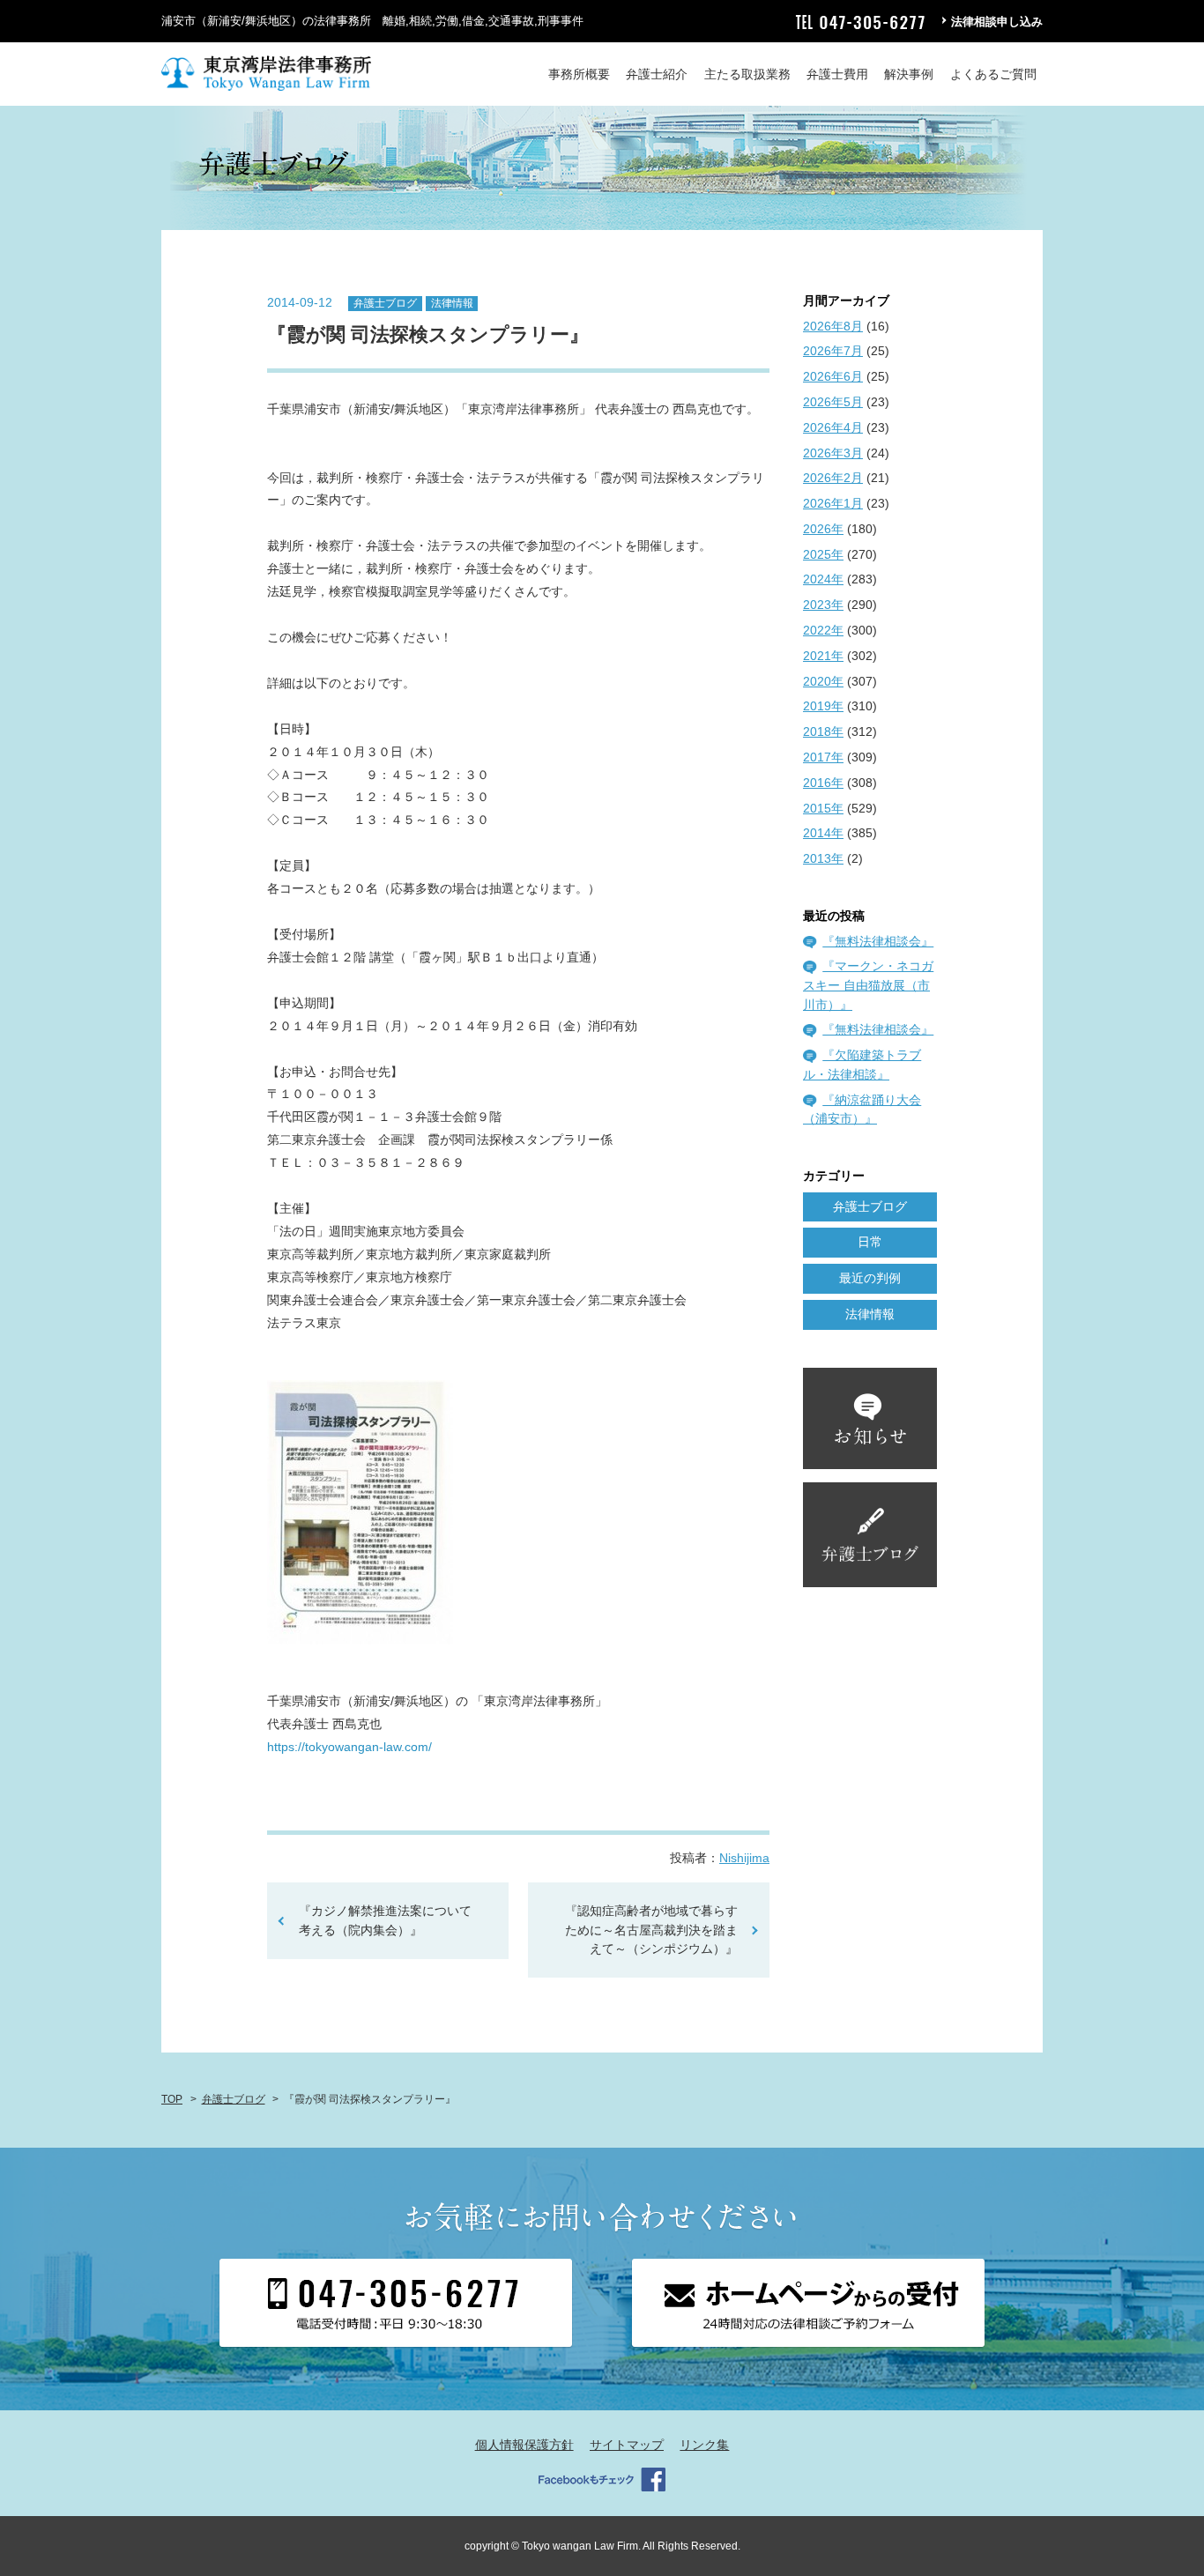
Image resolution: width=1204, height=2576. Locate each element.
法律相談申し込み (997, 22)
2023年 (823, 605)
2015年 (823, 808)
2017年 (823, 757)
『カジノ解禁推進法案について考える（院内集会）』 (385, 1920)
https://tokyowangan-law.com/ (349, 1747)
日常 (870, 1242)
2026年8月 (833, 326)
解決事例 (909, 74)
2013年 (823, 858)
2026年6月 (833, 376)
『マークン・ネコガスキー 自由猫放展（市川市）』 (868, 985)
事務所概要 (579, 74)
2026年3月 (833, 453)
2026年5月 (833, 402)
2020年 (823, 681)
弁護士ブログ (385, 303)
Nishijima (744, 1858)
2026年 (823, 529)
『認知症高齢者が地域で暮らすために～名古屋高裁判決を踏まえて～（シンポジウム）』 (658, 1930)
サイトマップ (627, 2445)
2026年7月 (833, 351)
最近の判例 (870, 1278)
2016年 (823, 783)
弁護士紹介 (657, 74)
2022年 (823, 630)
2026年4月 (833, 427)
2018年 (823, 731)
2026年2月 (833, 478)
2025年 (823, 554)
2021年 (823, 656)
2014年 (823, 833)
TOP (172, 2099)
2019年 (823, 706)
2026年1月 (833, 503)
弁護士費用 (837, 74)
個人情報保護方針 (524, 2445)
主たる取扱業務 (747, 74)
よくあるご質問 (993, 74)
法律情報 (452, 303)
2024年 (823, 579)
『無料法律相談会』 (878, 941)
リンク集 (704, 2445)
